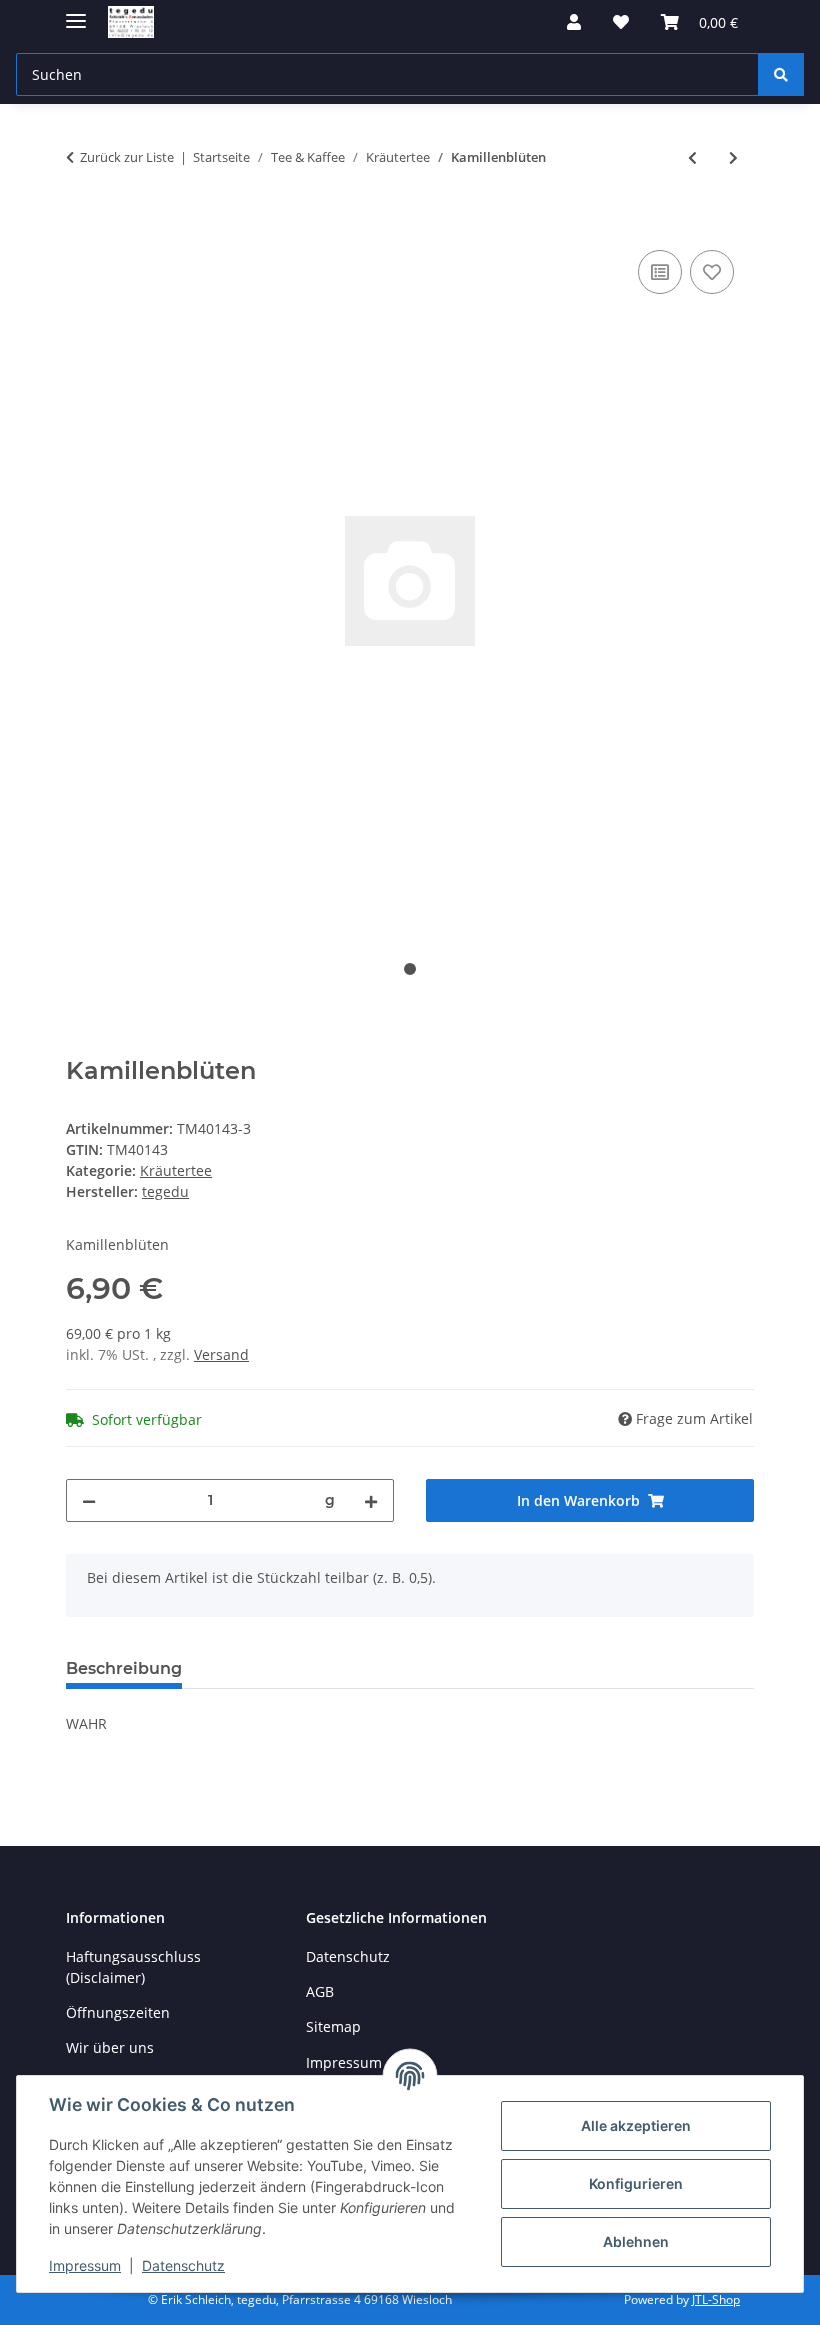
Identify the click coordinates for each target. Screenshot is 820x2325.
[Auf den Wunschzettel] (712, 272)
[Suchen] (781, 74)
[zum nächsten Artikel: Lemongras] (733, 157)
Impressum (85, 2265)
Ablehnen (636, 2241)
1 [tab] (410, 969)
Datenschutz (183, 2265)
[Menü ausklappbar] (76, 12)
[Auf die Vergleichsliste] (660, 272)
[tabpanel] (410, 580)
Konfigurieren (636, 2183)
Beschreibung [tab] (124, 1668)
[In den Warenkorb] (82, 223)
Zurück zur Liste (127, 157)
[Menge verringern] (89, 1500)
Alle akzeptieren (636, 2125)
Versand (221, 1354)
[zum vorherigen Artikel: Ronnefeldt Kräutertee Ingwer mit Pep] (692, 157)
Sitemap (333, 2026)
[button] (574, 22)
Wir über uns (110, 2047)
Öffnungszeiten (118, 2012)
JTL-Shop (716, 2299)
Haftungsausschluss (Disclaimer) (133, 1967)
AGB (320, 1991)
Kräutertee (176, 1170)
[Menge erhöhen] (371, 1500)
